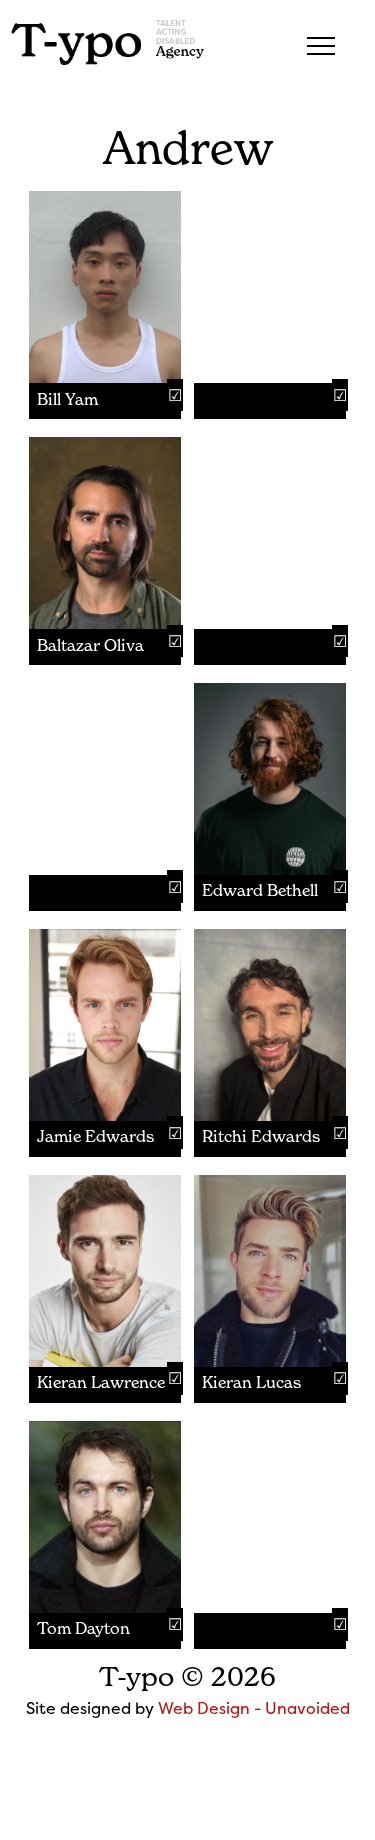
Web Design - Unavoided (254, 1708)
